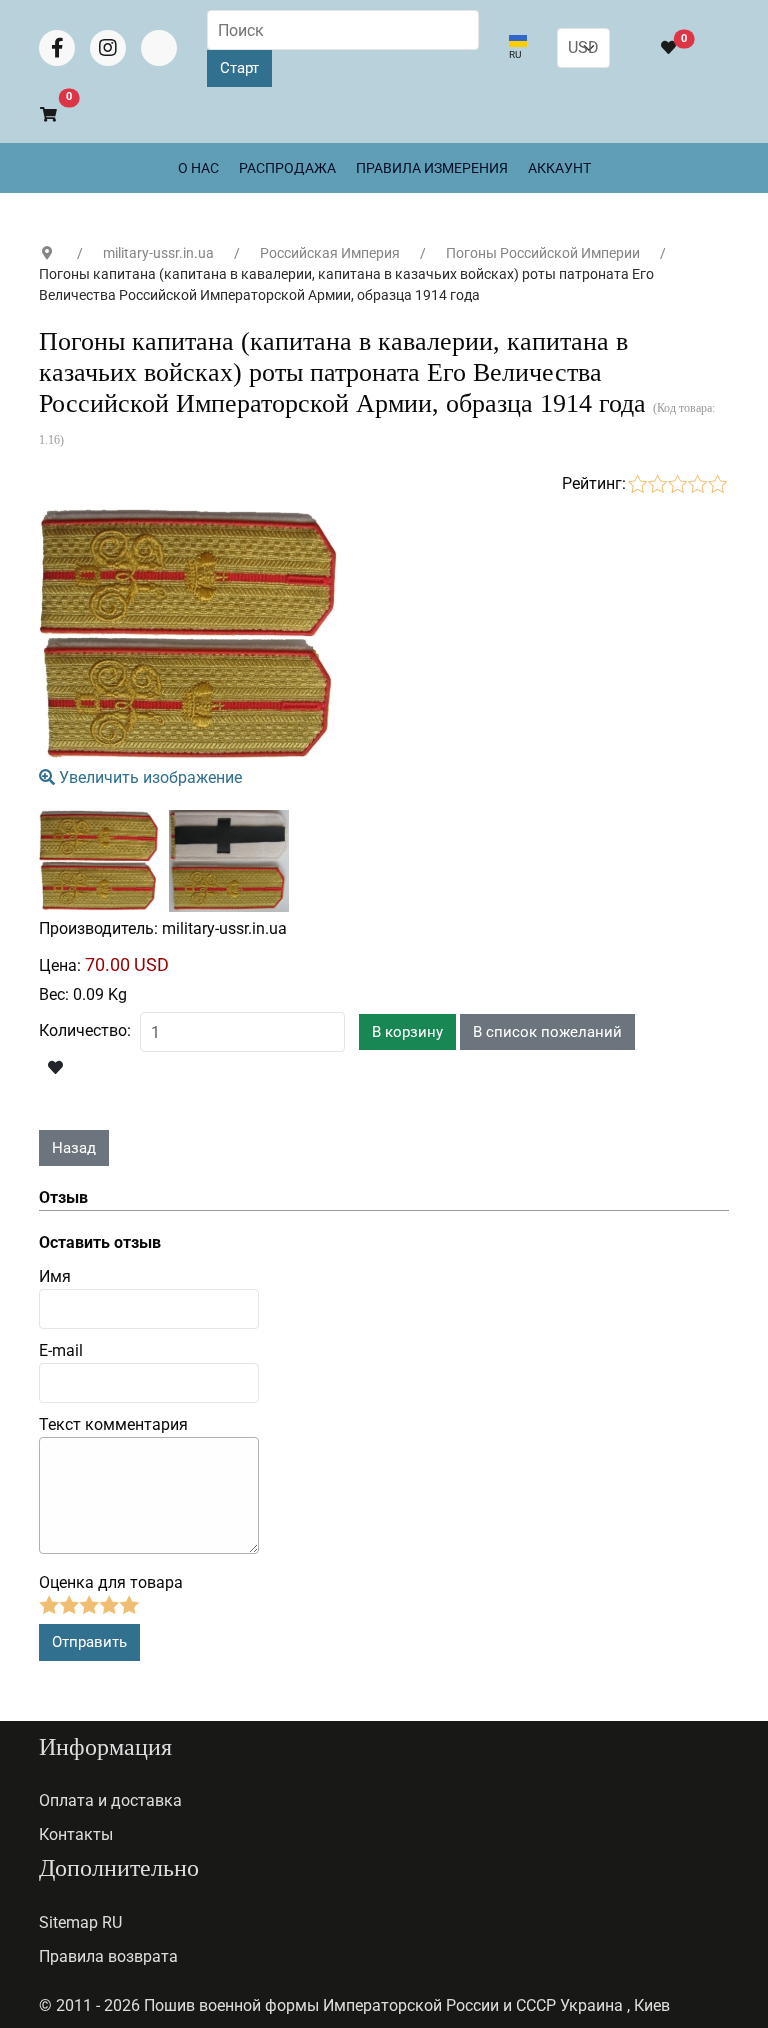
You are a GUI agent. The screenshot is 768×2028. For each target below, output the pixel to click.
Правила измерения (432, 168)
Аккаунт (559, 168)
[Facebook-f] (57, 48)
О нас (198, 168)
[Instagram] (108, 48)
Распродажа (287, 168)
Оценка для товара (111, 1582)
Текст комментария (113, 1424)
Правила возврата (108, 1956)
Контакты (76, 1834)
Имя (55, 1276)
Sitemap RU (80, 1922)
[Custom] (159, 48)
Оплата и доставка (110, 1800)
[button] (39, 115)
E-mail (61, 1350)
